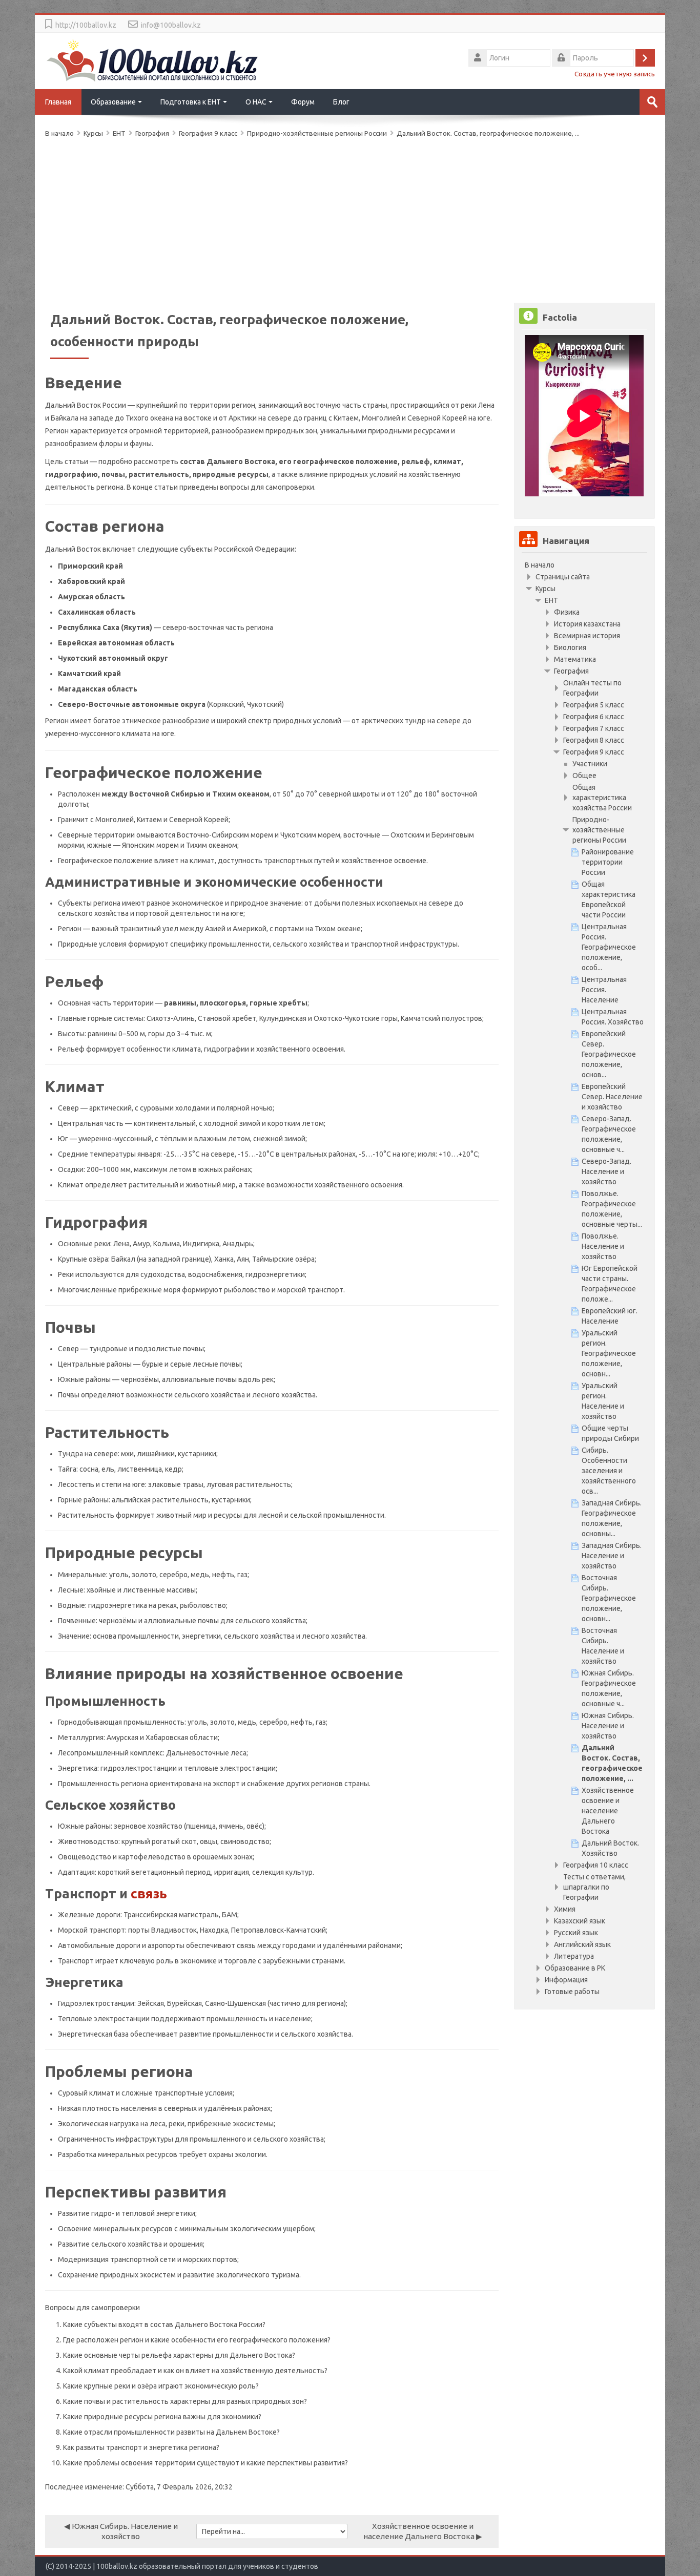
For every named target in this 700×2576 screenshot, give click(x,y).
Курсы (545, 589)
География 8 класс (594, 740)
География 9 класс (594, 752)
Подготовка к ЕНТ (191, 102)
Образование (113, 102)
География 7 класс (594, 728)
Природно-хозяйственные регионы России (317, 133)
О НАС (256, 102)
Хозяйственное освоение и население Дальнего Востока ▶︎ (423, 2531)
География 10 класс (596, 1865)
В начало (540, 565)
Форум (303, 102)
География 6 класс (594, 717)
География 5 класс (594, 705)
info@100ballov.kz (171, 25)
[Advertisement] (350, 218)
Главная (58, 102)
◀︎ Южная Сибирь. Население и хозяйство (121, 2531)
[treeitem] (584, 565)
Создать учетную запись (615, 74)
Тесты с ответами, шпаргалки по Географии (594, 1887)
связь (149, 1893)
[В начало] (153, 60)
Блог (341, 102)
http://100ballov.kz (86, 25)
